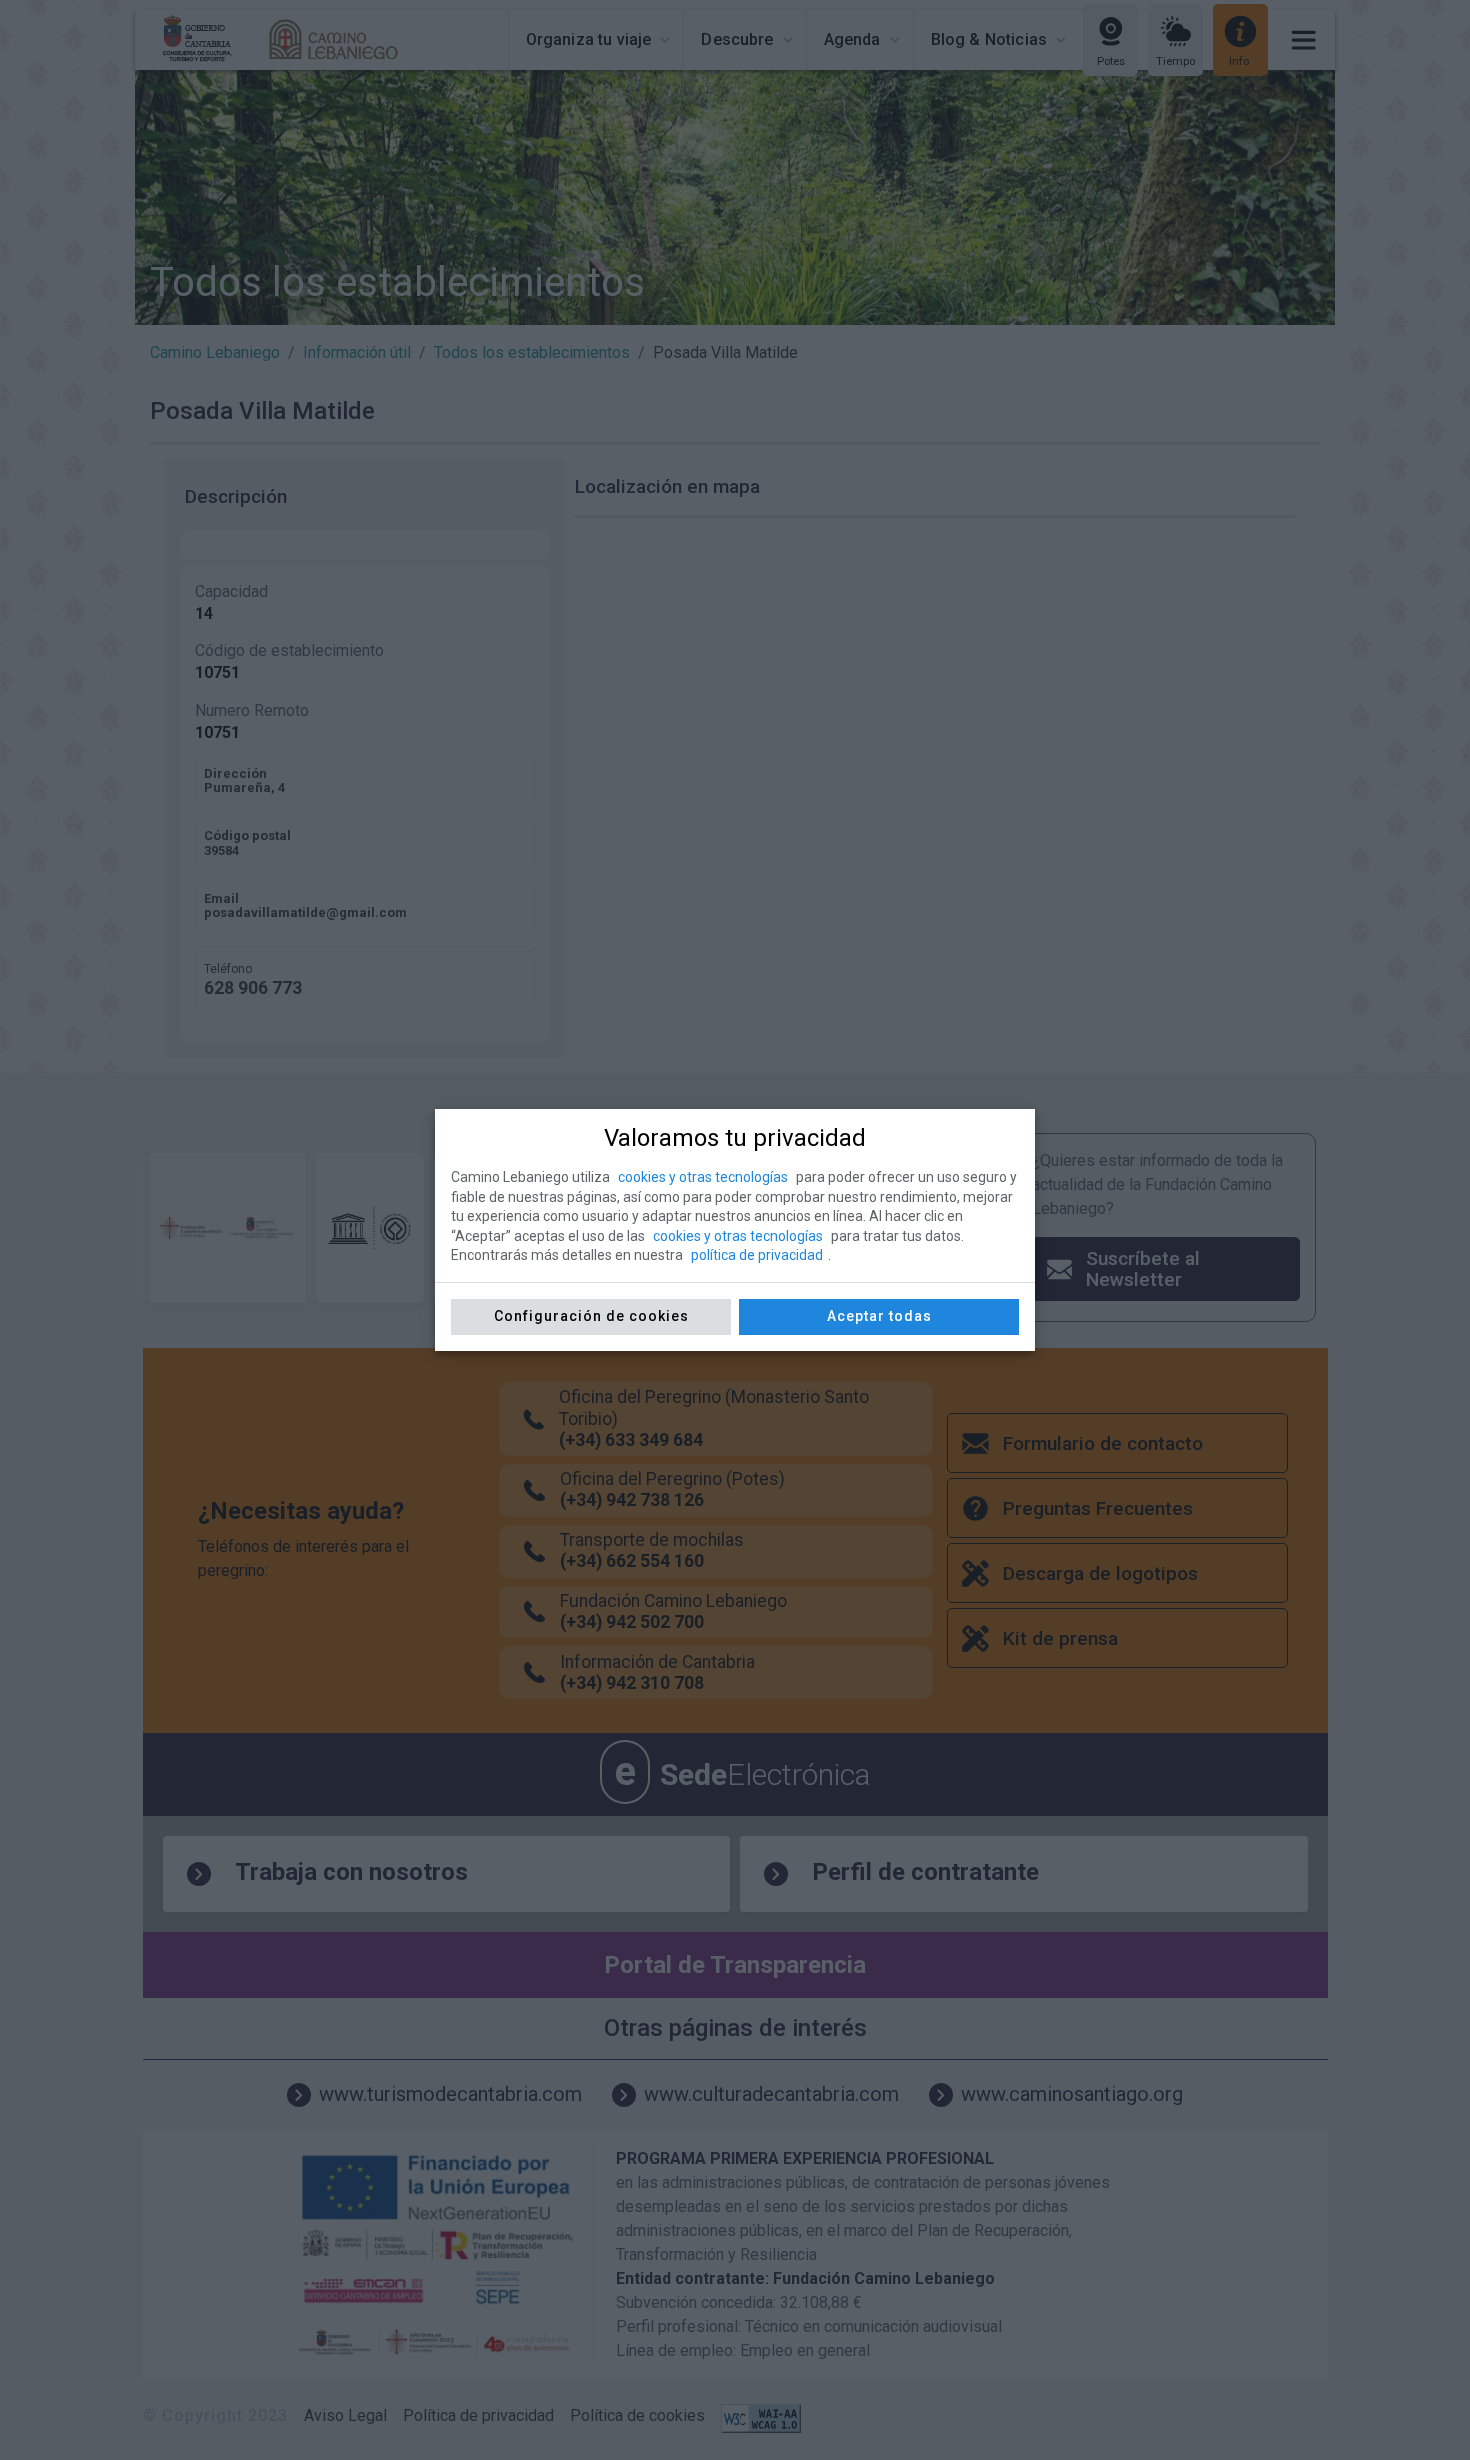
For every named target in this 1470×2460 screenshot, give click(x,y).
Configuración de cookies (591, 1316)
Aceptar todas (879, 1316)
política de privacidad (757, 1255)
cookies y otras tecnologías (703, 1177)
